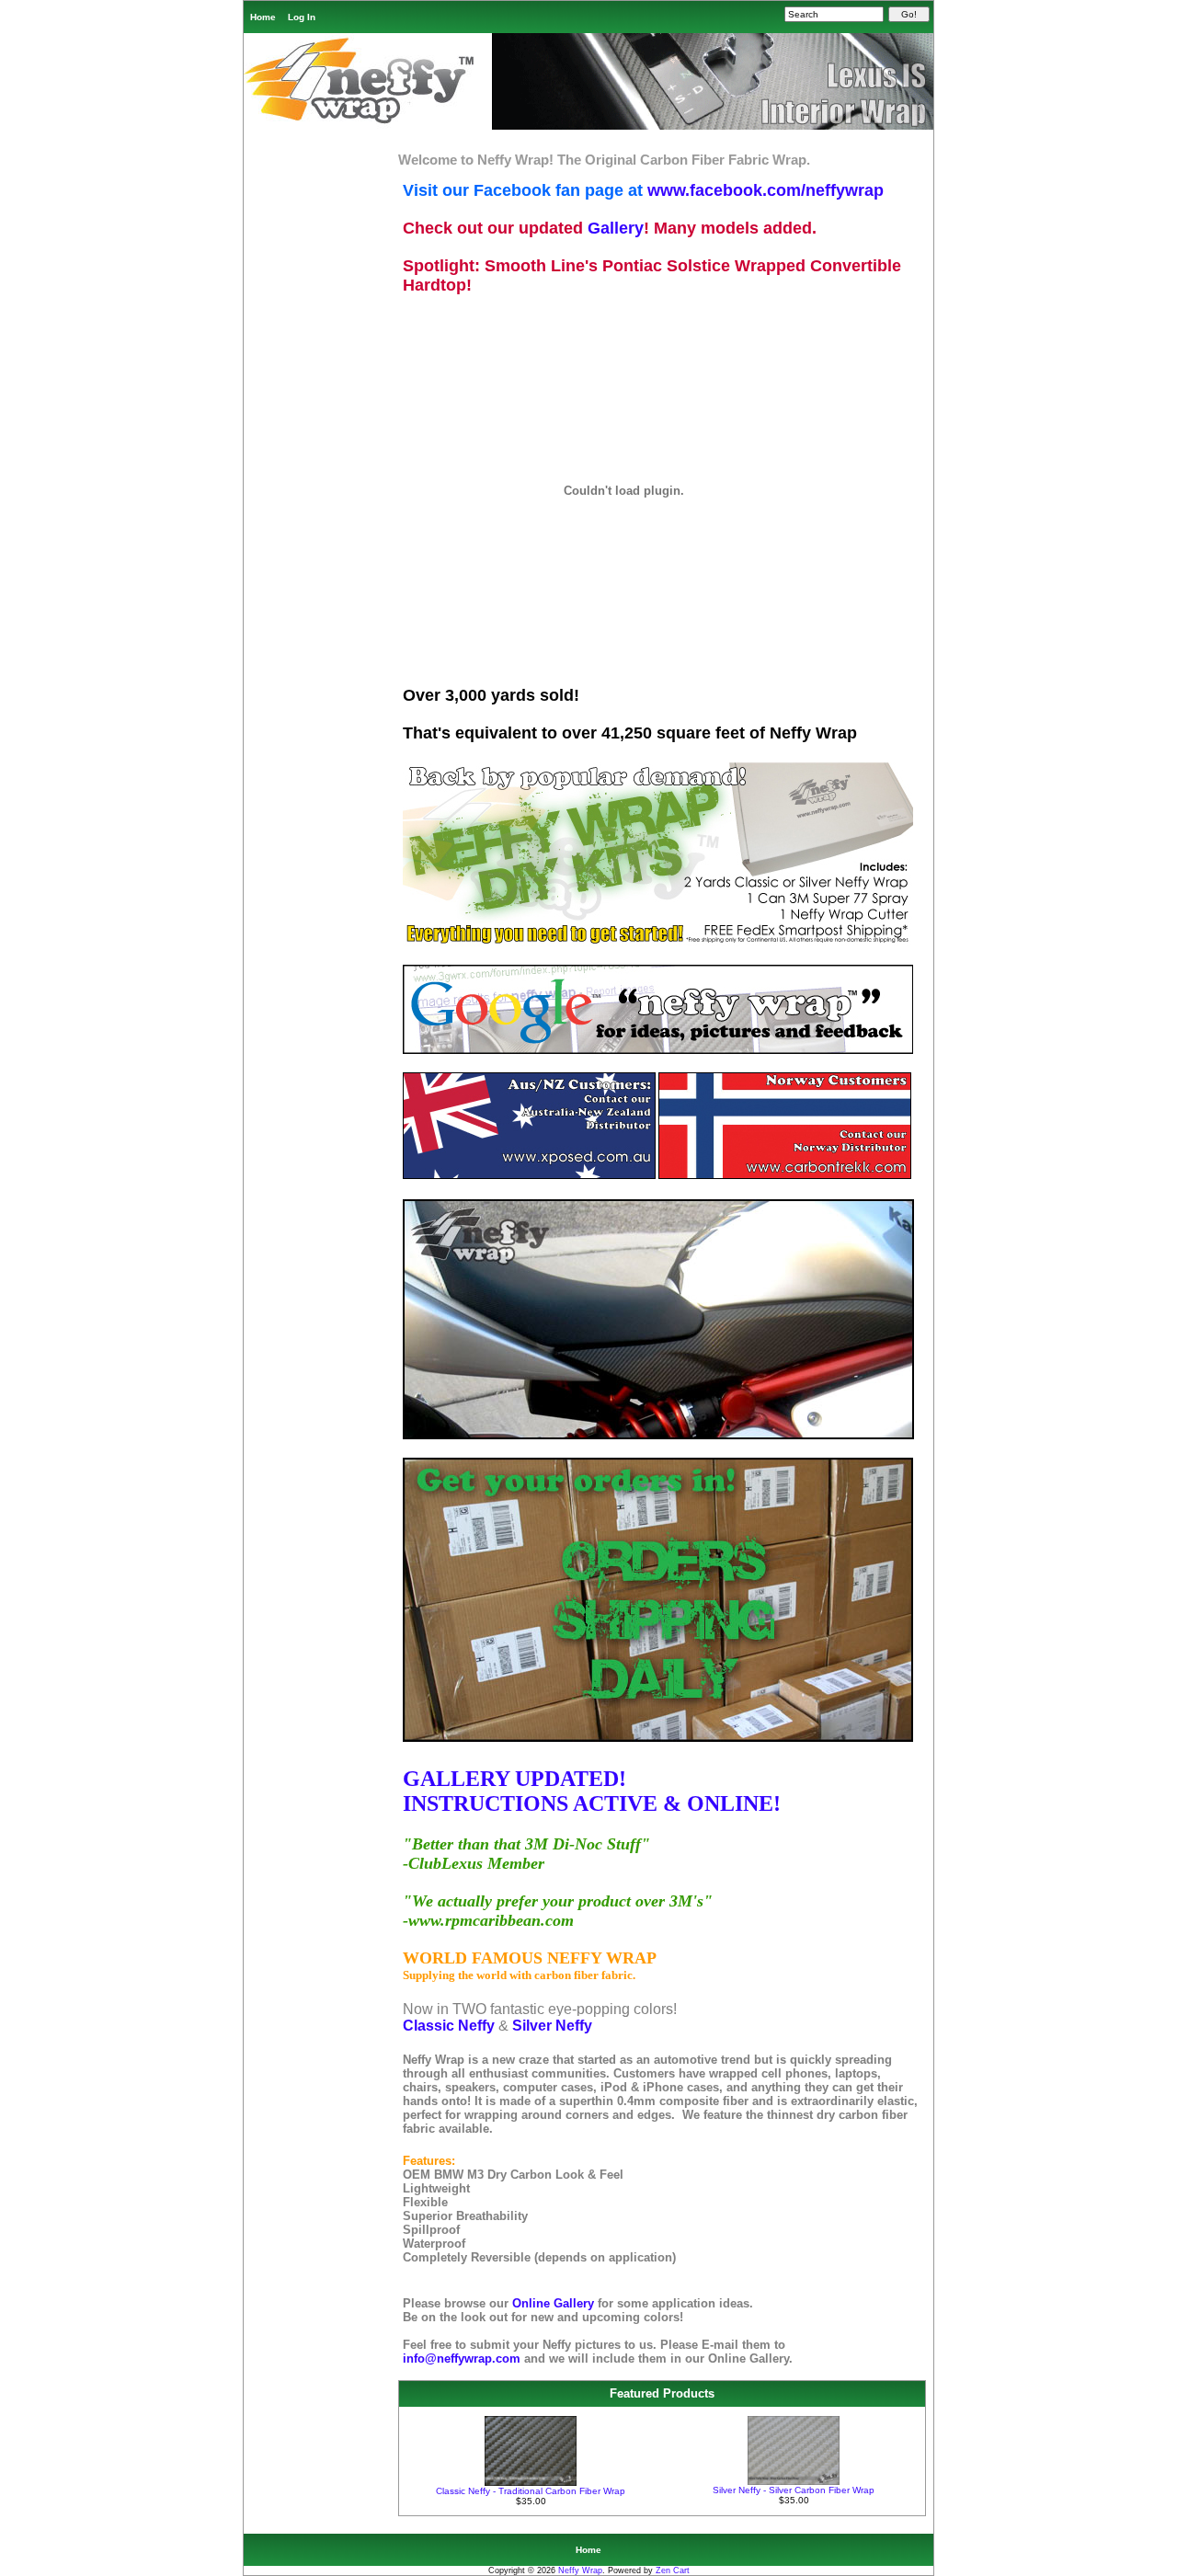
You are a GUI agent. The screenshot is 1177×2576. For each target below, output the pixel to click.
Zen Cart (673, 2570)
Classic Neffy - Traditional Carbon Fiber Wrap (531, 2491)
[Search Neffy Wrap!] (658, 1051)
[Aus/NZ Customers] (529, 1176)
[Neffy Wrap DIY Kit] (658, 941)
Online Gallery (555, 2303)
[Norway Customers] (785, 1176)
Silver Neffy (552, 2026)
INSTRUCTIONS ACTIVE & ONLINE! (592, 1803)
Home (263, 17)
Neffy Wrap (580, 2570)
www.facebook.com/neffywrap (766, 190)
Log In (302, 17)
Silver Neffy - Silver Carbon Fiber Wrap (794, 2490)
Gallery (616, 228)
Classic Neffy (449, 2026)
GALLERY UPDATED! (514, 1779)
